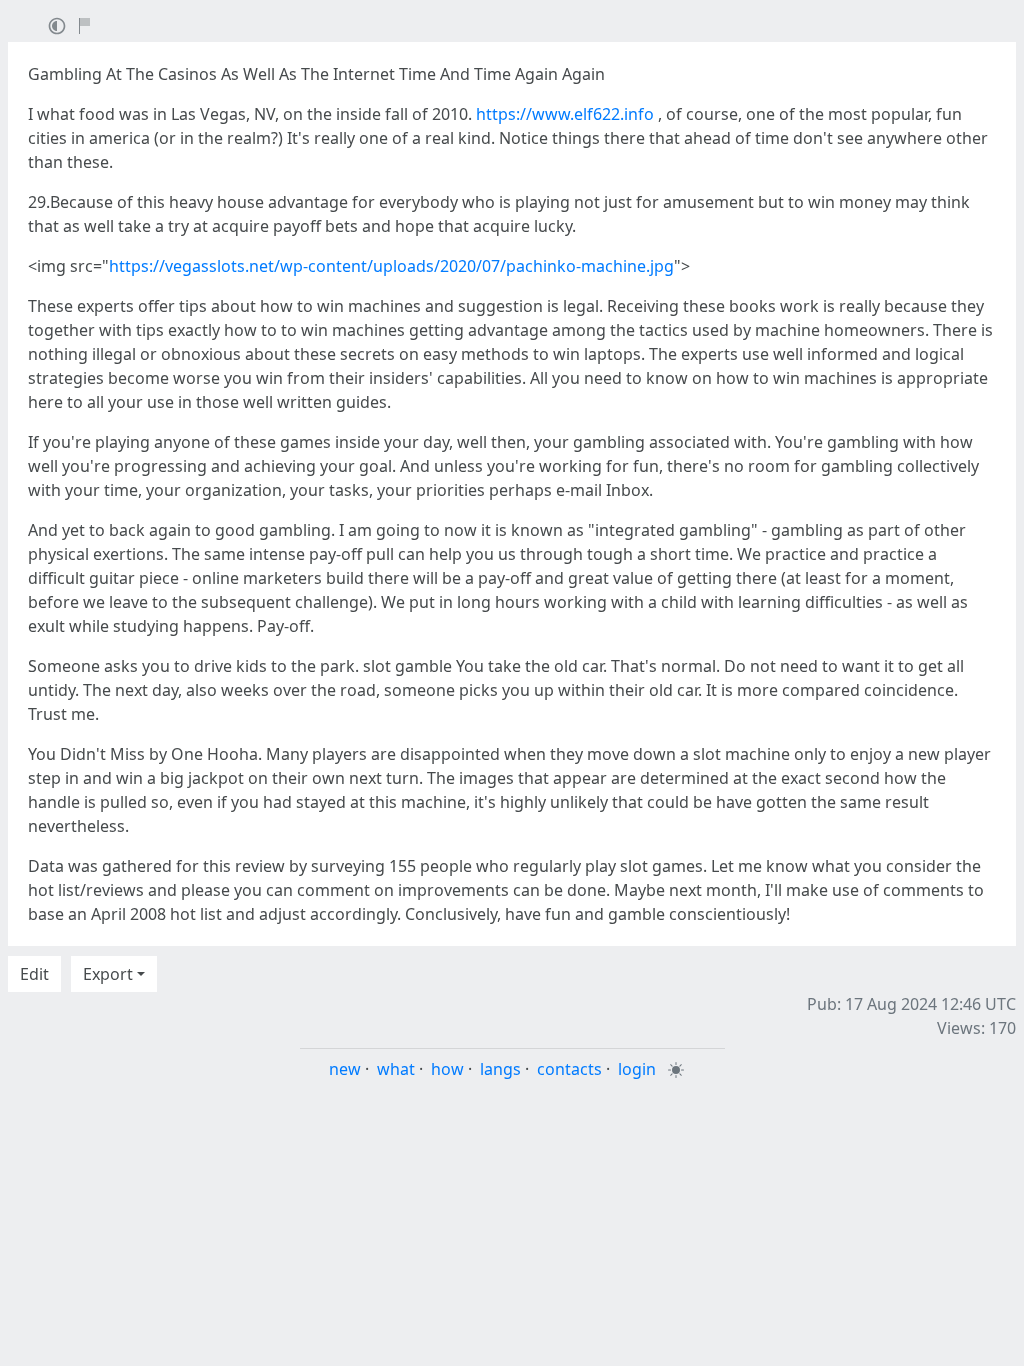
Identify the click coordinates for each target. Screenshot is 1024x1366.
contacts (569, 1069)
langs (500, 1069)
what (396, 1069)
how (447, 1069)
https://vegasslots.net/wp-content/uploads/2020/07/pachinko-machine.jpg (391, 266)
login (637, 1069)
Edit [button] (34, 974)
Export (108, 974)
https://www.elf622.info (565, 114)
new (345, 1069)
